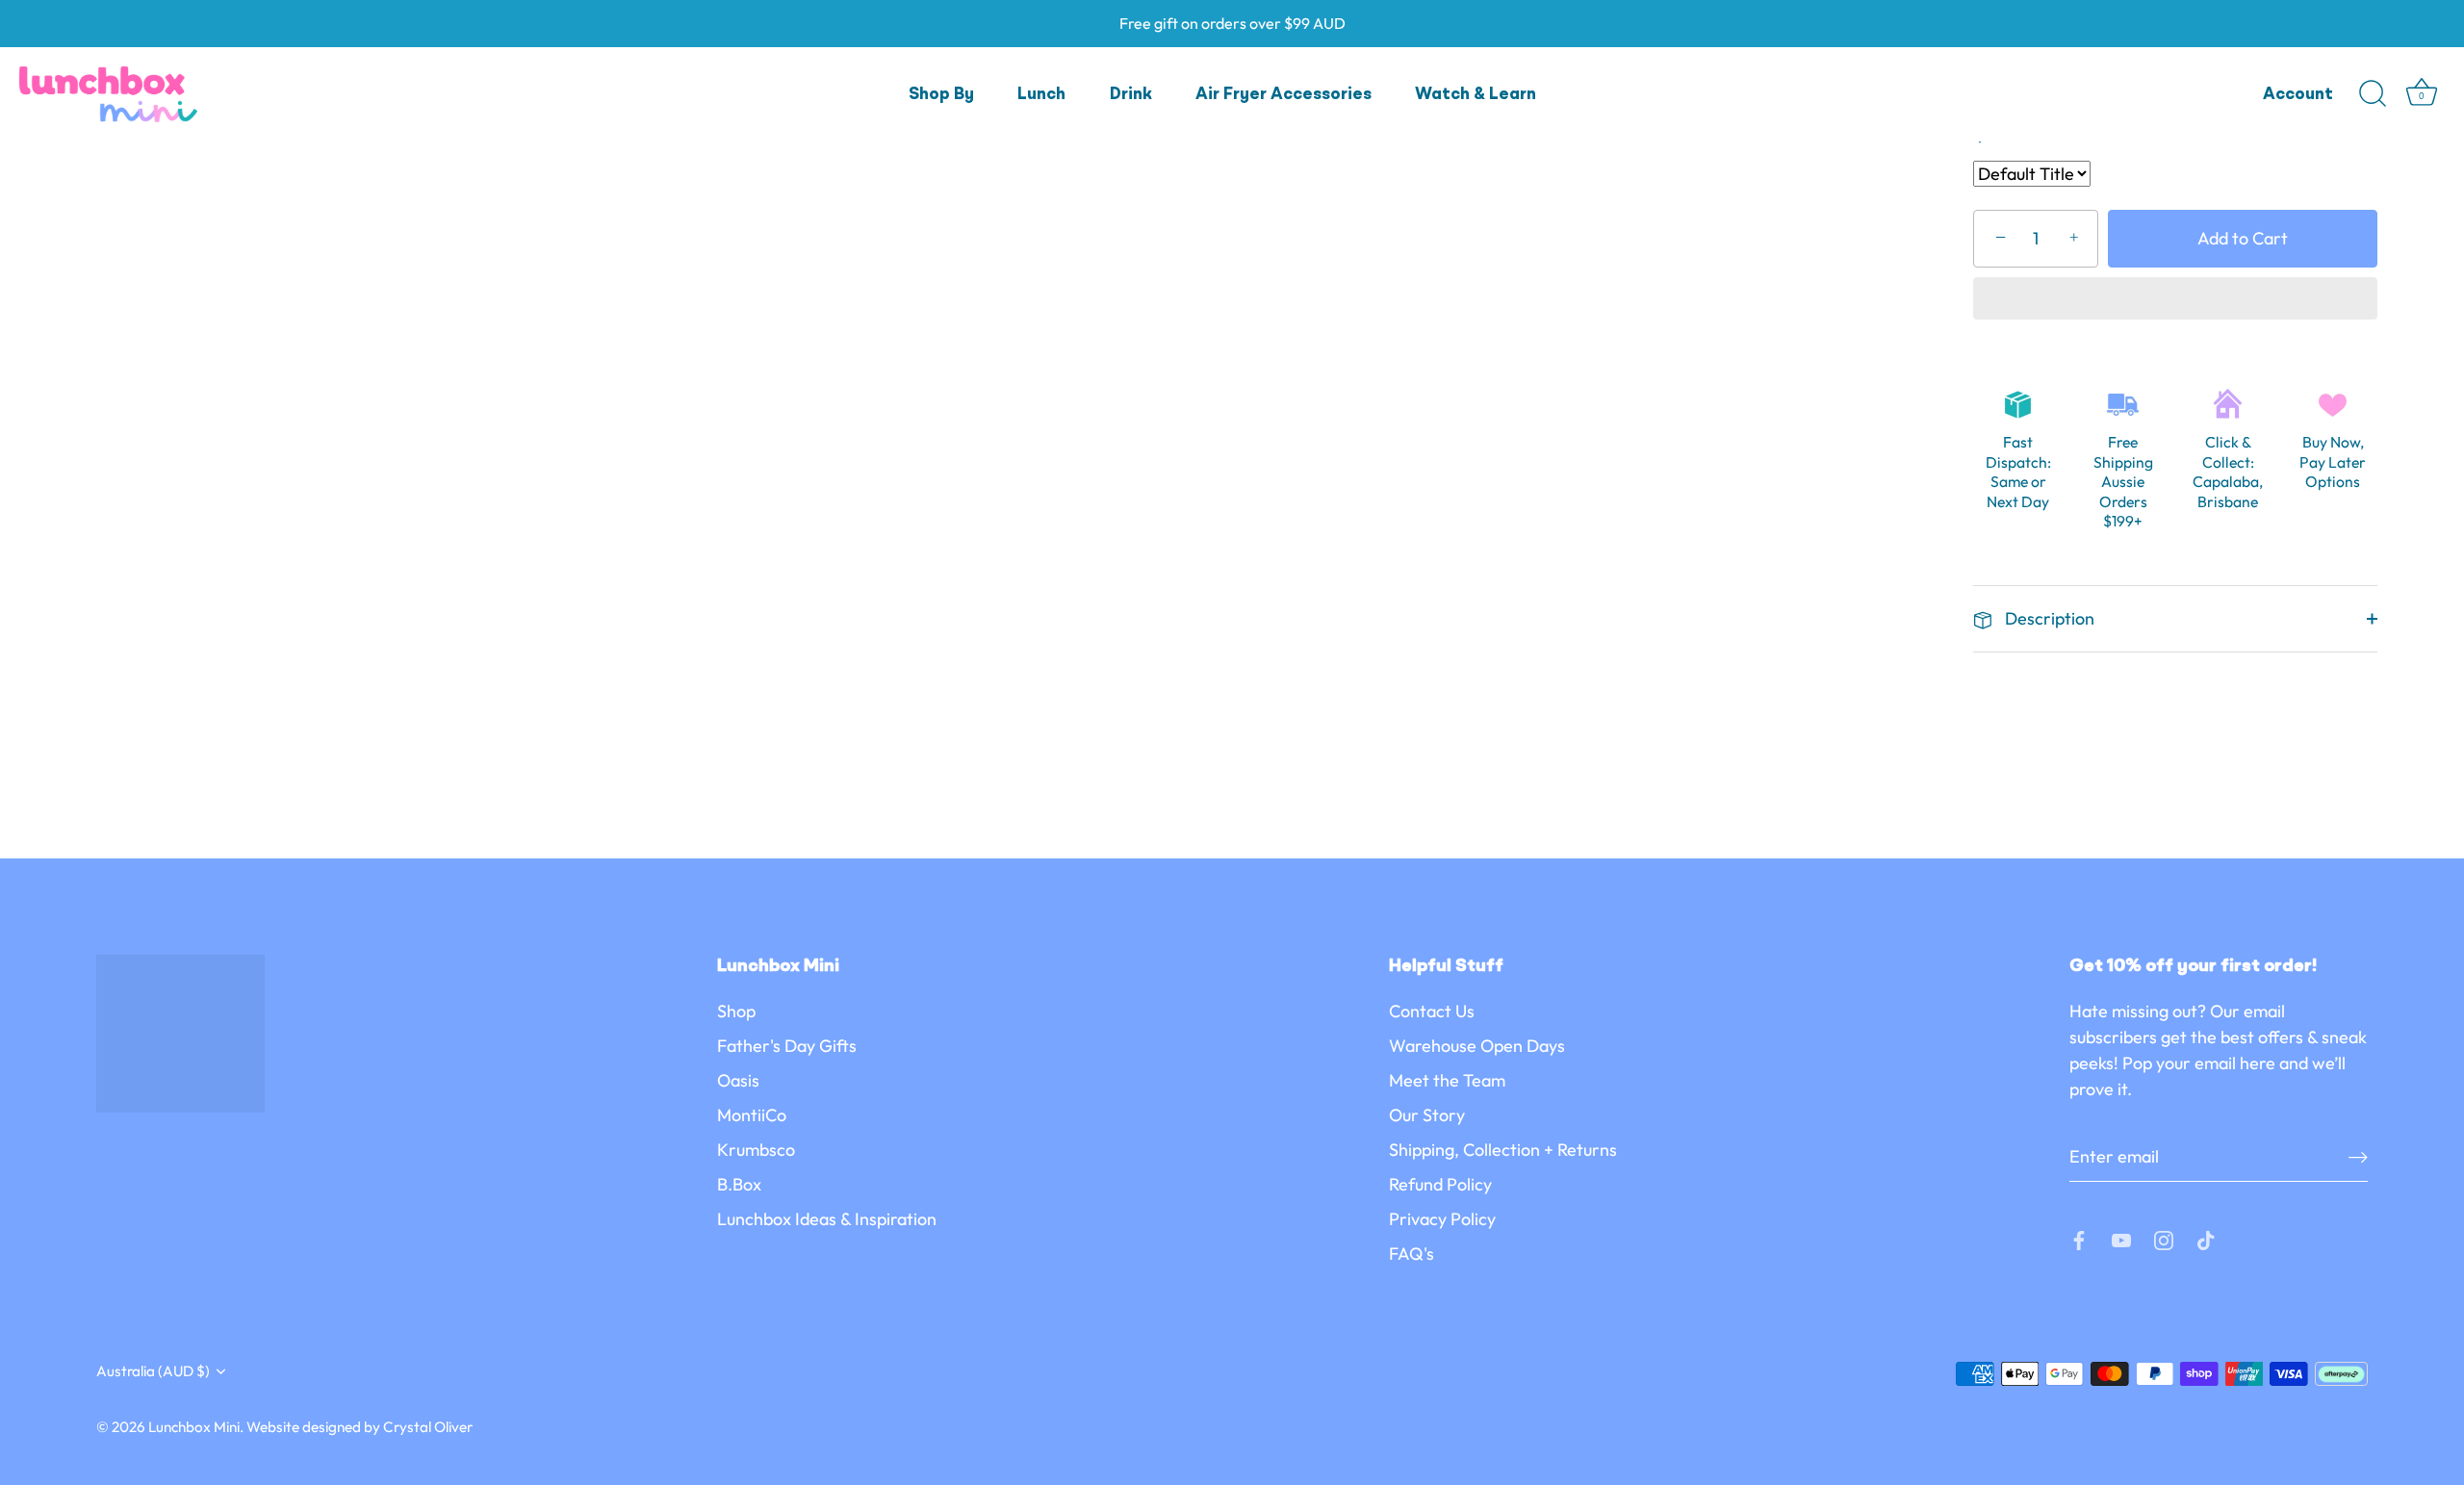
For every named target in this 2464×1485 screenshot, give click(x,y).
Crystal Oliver (428, 1427)
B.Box (739, 1184)
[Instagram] (2164, 1238)
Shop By (941, 95)
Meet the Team (1447, 1080)
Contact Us (1432, 1011)
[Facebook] (2079, 1238)
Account (2298, 95)
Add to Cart (2243, 238)
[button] (2175, 300)
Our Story (1427, 1115)
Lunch (1041, 95)
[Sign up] (2358, 1156)
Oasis (738, 1080)
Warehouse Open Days (1477, 1046)
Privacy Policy (1442, 1219)
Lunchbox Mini (194, 1427)
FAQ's (1412, 1254)
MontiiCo (752, 1115)
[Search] (2373, 94)
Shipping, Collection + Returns (1503, 1150)
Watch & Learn (1476, 95)
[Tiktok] (2206, 1238)
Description (2048, 618)
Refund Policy (1440, 1184)
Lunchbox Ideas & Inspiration (827, 1219)
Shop (736, 1011)
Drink (1131, 95)
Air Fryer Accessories (1283, 95)
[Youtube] (2121, 1238)
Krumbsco (756, 1150)
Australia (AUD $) (153, 1371)
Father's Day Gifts (787, 1046)
